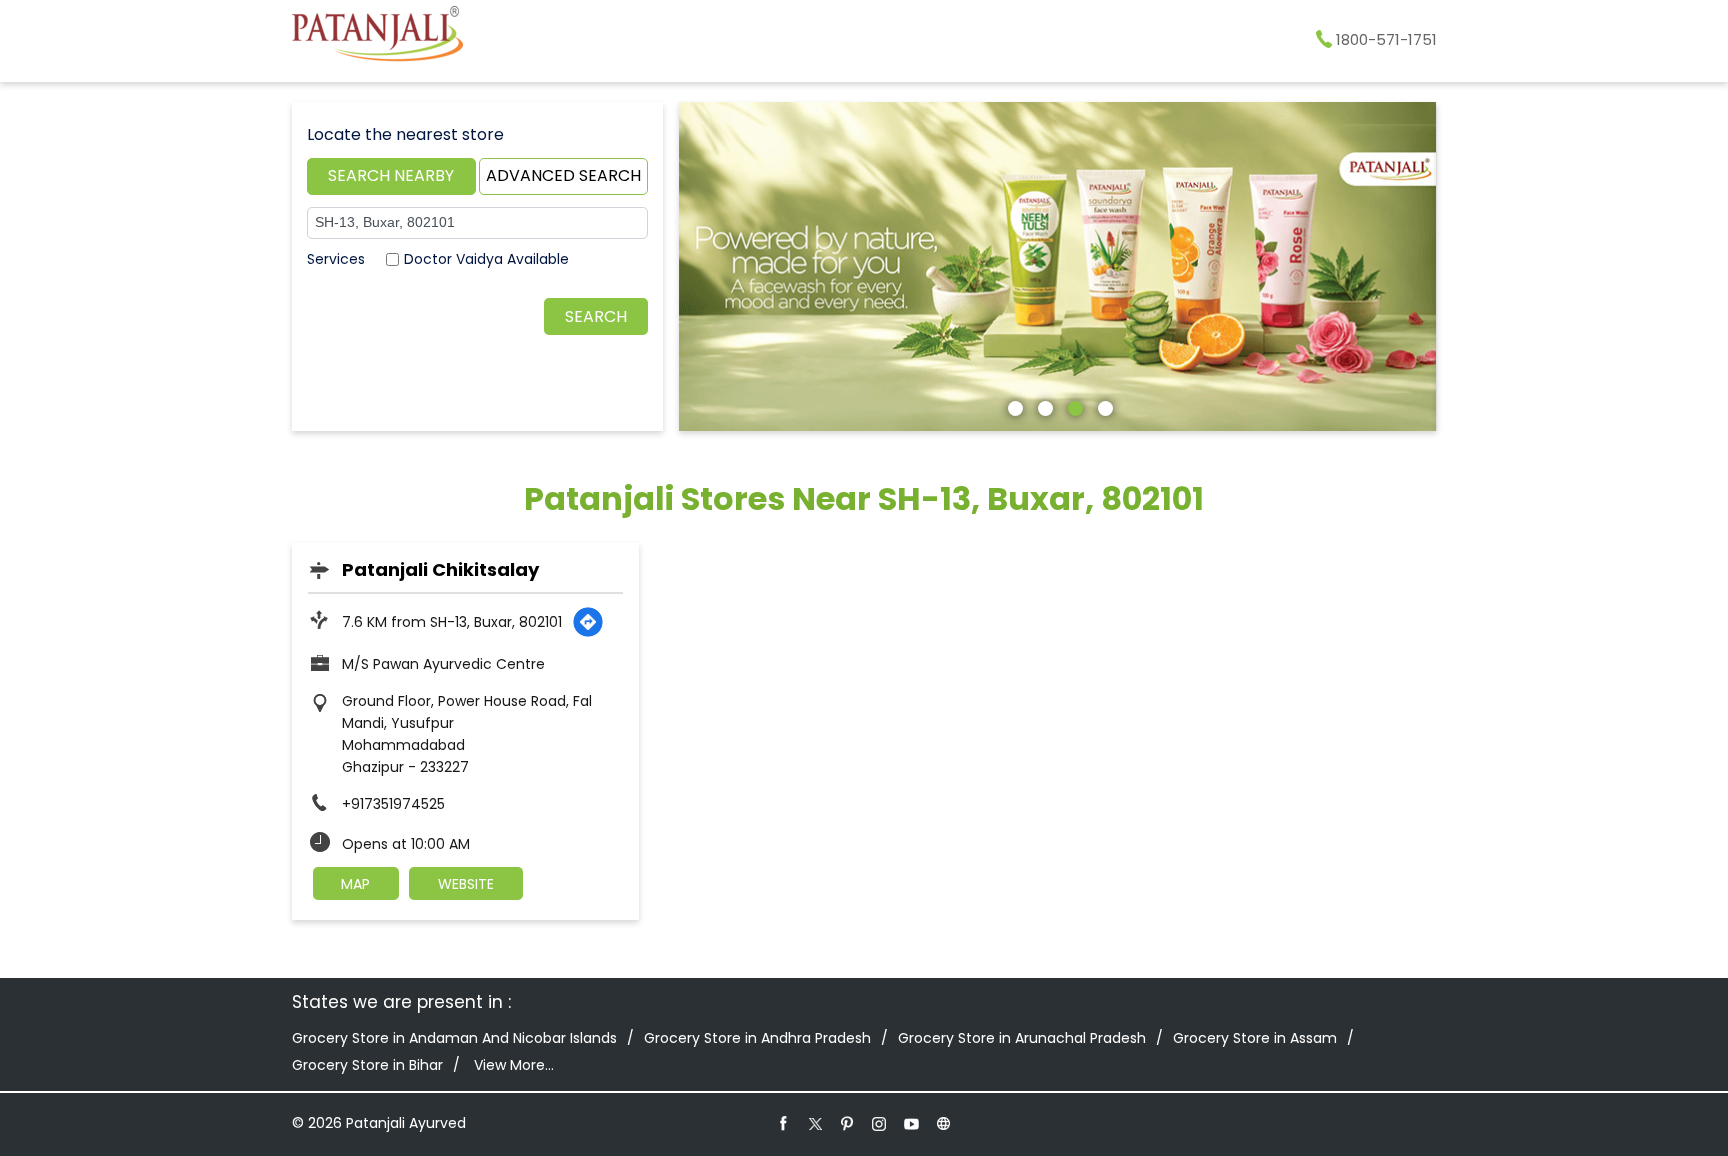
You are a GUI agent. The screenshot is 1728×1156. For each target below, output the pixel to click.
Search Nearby (391, 175)
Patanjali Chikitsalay (440, 569)
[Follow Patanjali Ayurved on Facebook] (784, 1123)
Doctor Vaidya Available (486, 259)
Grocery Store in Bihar (367, 1065)
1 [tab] (1013, 406)
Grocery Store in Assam (1255, 1038)
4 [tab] (1103, 406)
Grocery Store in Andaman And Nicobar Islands (454, 1038)
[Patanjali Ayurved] (377, 37)
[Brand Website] (944, 1123)
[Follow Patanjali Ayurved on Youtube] (912, 1123)
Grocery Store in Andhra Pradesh (757, 1038)
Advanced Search (563, 175)
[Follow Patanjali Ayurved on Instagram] (880, 1123)
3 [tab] (1073, 406)
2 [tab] (1043, 406)
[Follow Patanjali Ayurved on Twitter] (816, 1123)
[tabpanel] (1058, 266)
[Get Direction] (588, 622)
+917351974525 (393, 804)
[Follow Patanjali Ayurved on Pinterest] (848, 1123)
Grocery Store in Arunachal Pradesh (1022, 1038)
